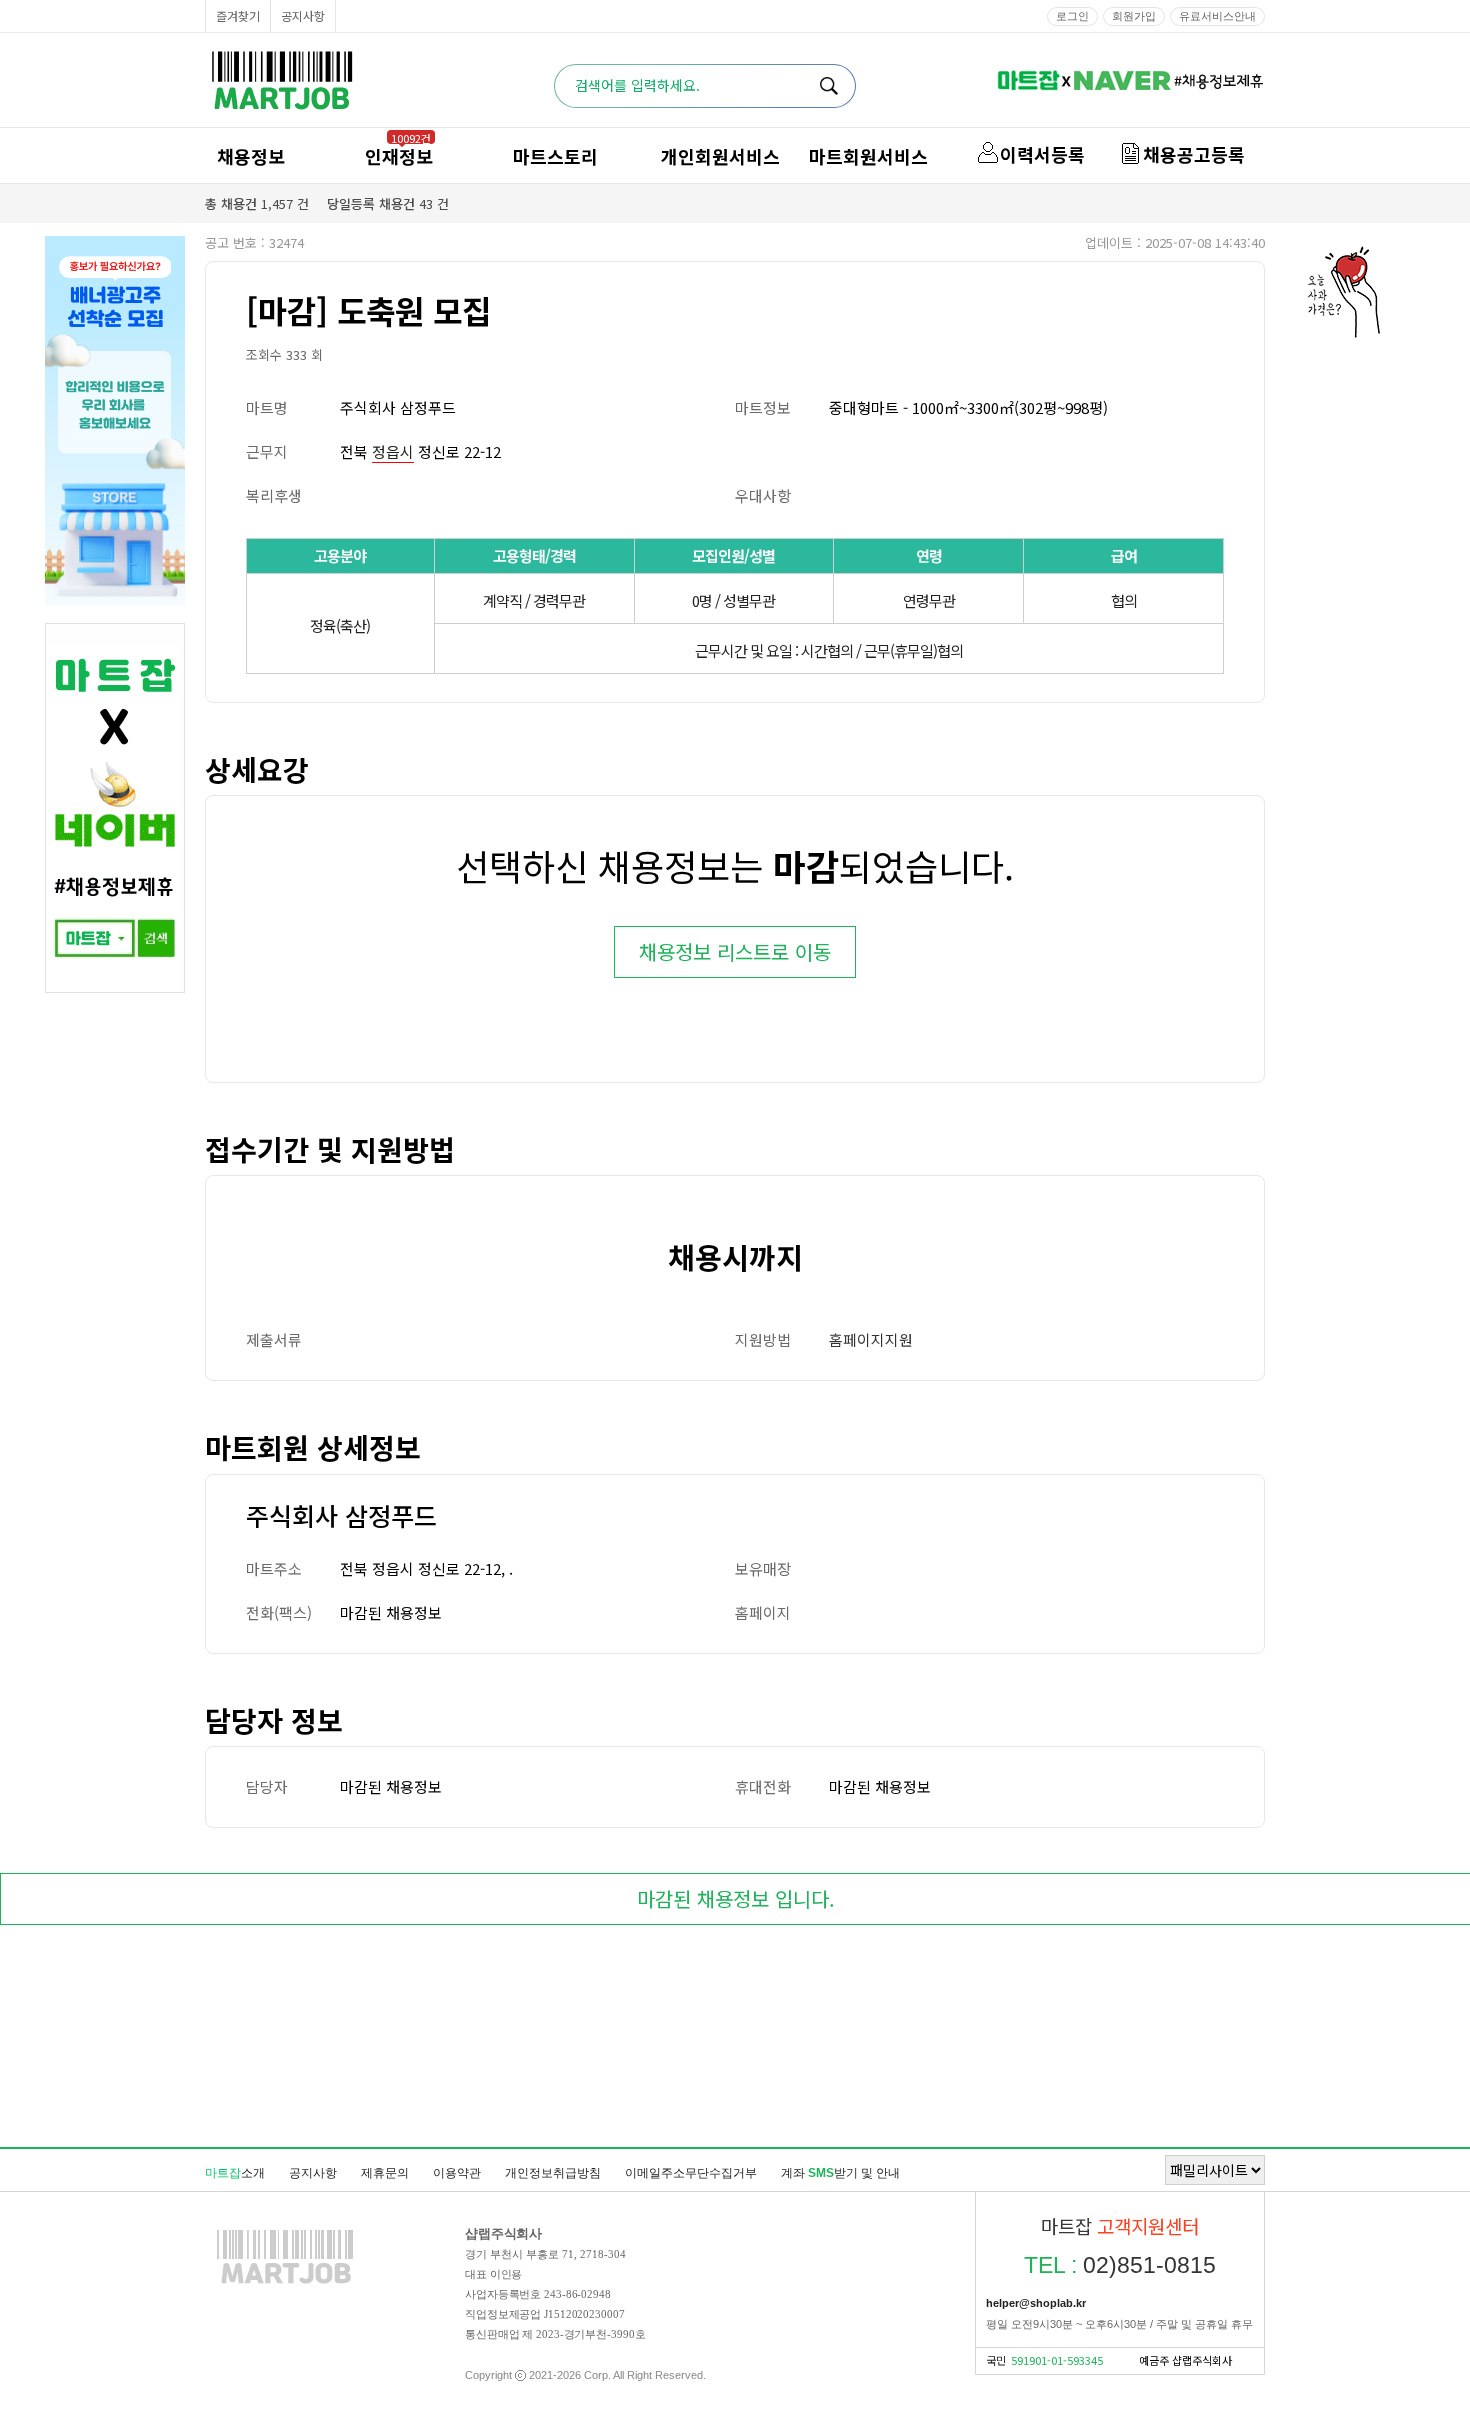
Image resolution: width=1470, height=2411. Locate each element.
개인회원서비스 (720, 156)
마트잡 (282, 80)
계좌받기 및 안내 (840, 2173)
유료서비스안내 (1217, 16)
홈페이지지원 (871, 1339)
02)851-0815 (1120, 2265)
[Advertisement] (735, 2040)
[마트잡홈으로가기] (285, 2283)
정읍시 (393, 451)
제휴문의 (385, 2173)
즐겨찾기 (238, 15)
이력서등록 (1042, 154)
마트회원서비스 (868, 156)
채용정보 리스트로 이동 (735, 951)
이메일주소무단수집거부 (691, 2173)
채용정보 (251, 156)
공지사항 (303, 15)
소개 (235, 2173)
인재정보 (399, 156)
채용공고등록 (1194, 154)
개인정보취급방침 (553, 2173)
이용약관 (457, 2173)
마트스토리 (555, 156)
